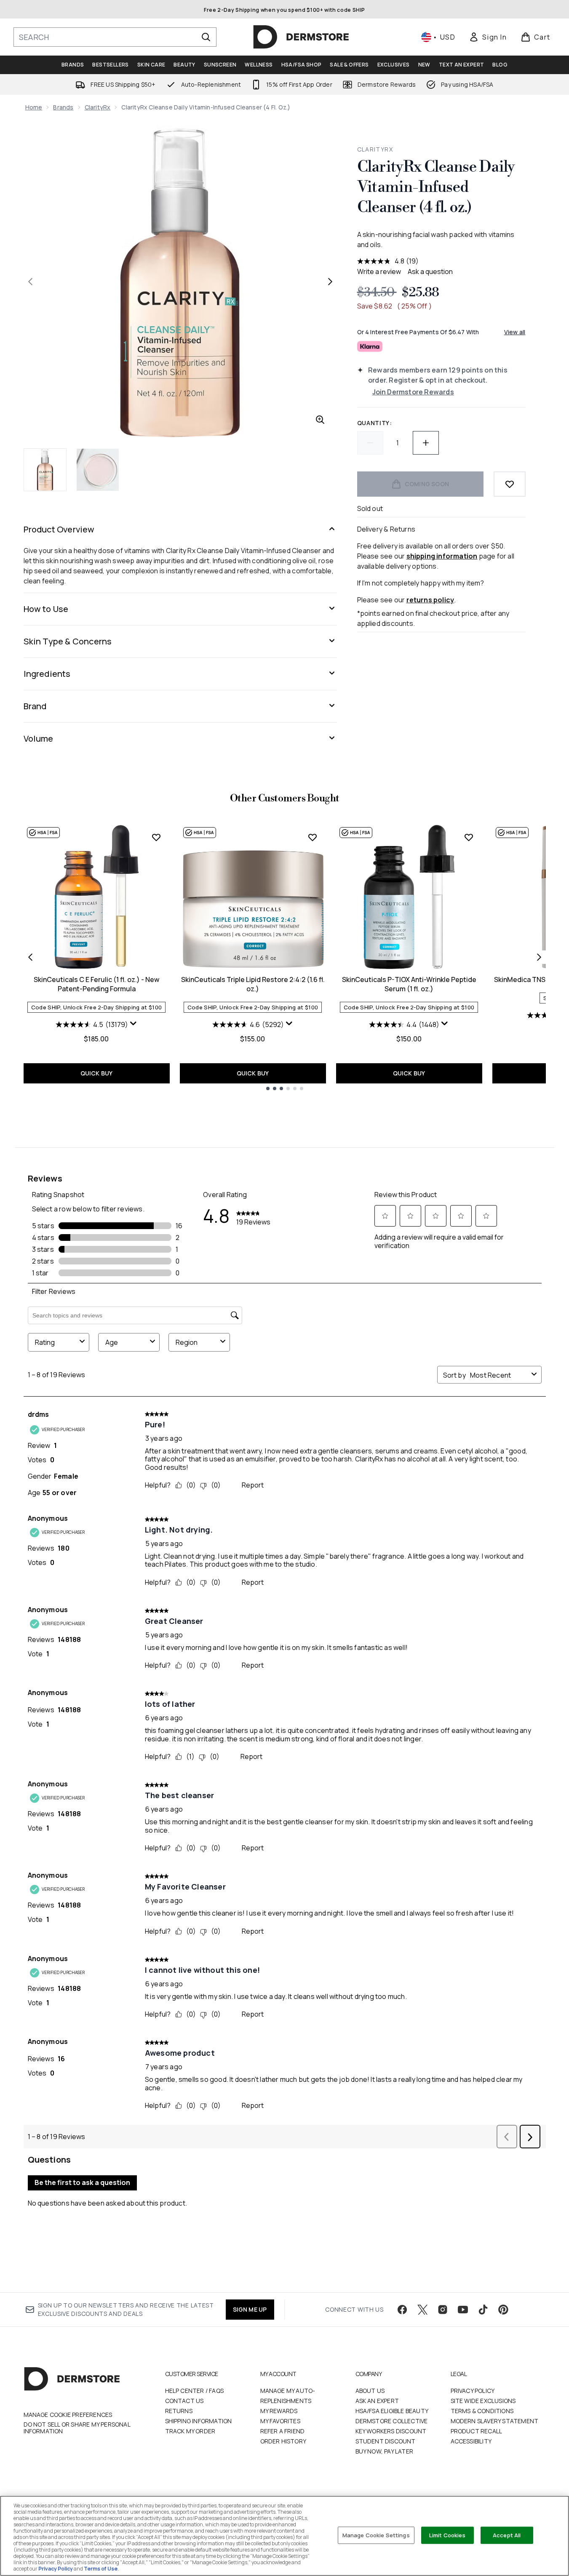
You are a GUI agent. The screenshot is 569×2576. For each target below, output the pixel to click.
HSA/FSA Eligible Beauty (392, 2411)
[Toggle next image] (330, 282)
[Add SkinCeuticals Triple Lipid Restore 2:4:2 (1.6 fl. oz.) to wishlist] (313, 837)
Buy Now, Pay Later (385, 2451)
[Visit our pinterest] (503, 2310)
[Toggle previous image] (30, 282)
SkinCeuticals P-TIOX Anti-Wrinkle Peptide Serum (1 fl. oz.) (409, 984)
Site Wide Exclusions (483, 2401)
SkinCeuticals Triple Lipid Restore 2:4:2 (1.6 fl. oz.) (253, 984)
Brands (63, 107)
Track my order (190, 2431)
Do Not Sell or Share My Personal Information (77, 2428)
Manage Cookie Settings (376, 2535)
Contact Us (184, 2401)
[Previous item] (30, 957)
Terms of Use (101, 2569)
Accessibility (471, 2441)
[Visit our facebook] (402, 2310)
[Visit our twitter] (422, 2310)
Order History (283, 2441)
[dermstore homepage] (301, 37)
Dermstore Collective (392, 2421)
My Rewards (279, 2411)
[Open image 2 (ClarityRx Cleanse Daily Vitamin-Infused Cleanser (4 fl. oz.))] (98, 470)
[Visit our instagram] (443, 2310)
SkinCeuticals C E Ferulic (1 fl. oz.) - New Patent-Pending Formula (96, 984)
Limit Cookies (447, 2535)
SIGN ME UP (250, 2309)
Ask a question (430, 271)
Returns (179, 2411)
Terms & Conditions (482, 2411)
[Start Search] (206, 37)
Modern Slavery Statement (495, 2421)
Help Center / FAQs (195, 2391)
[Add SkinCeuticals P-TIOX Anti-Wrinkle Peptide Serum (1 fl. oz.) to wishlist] (469, 837)
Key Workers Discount (391, 2431)
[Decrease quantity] (370, 443)
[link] (488, 37)
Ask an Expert (377, 2401)
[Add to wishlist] (510, 484)
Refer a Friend (283, 2431)
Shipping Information (199, 2421)
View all (515, 332)
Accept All (507, 2535)
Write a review (379, 271)
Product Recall (477, 2431)
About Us (370, 2391)
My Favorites (280, 2421)
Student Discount (386, 2441)
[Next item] (539, 957)
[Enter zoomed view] (320, 420)
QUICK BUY (97, 1073)
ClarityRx (98, 107)
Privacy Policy (473, 2391)
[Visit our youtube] (463, 2310)
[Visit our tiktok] (483, 2310)
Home (34, 107)
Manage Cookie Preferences (68, 2415)
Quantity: (375, 423)
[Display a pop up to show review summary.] (134, 1024)
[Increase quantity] (426, 443)
